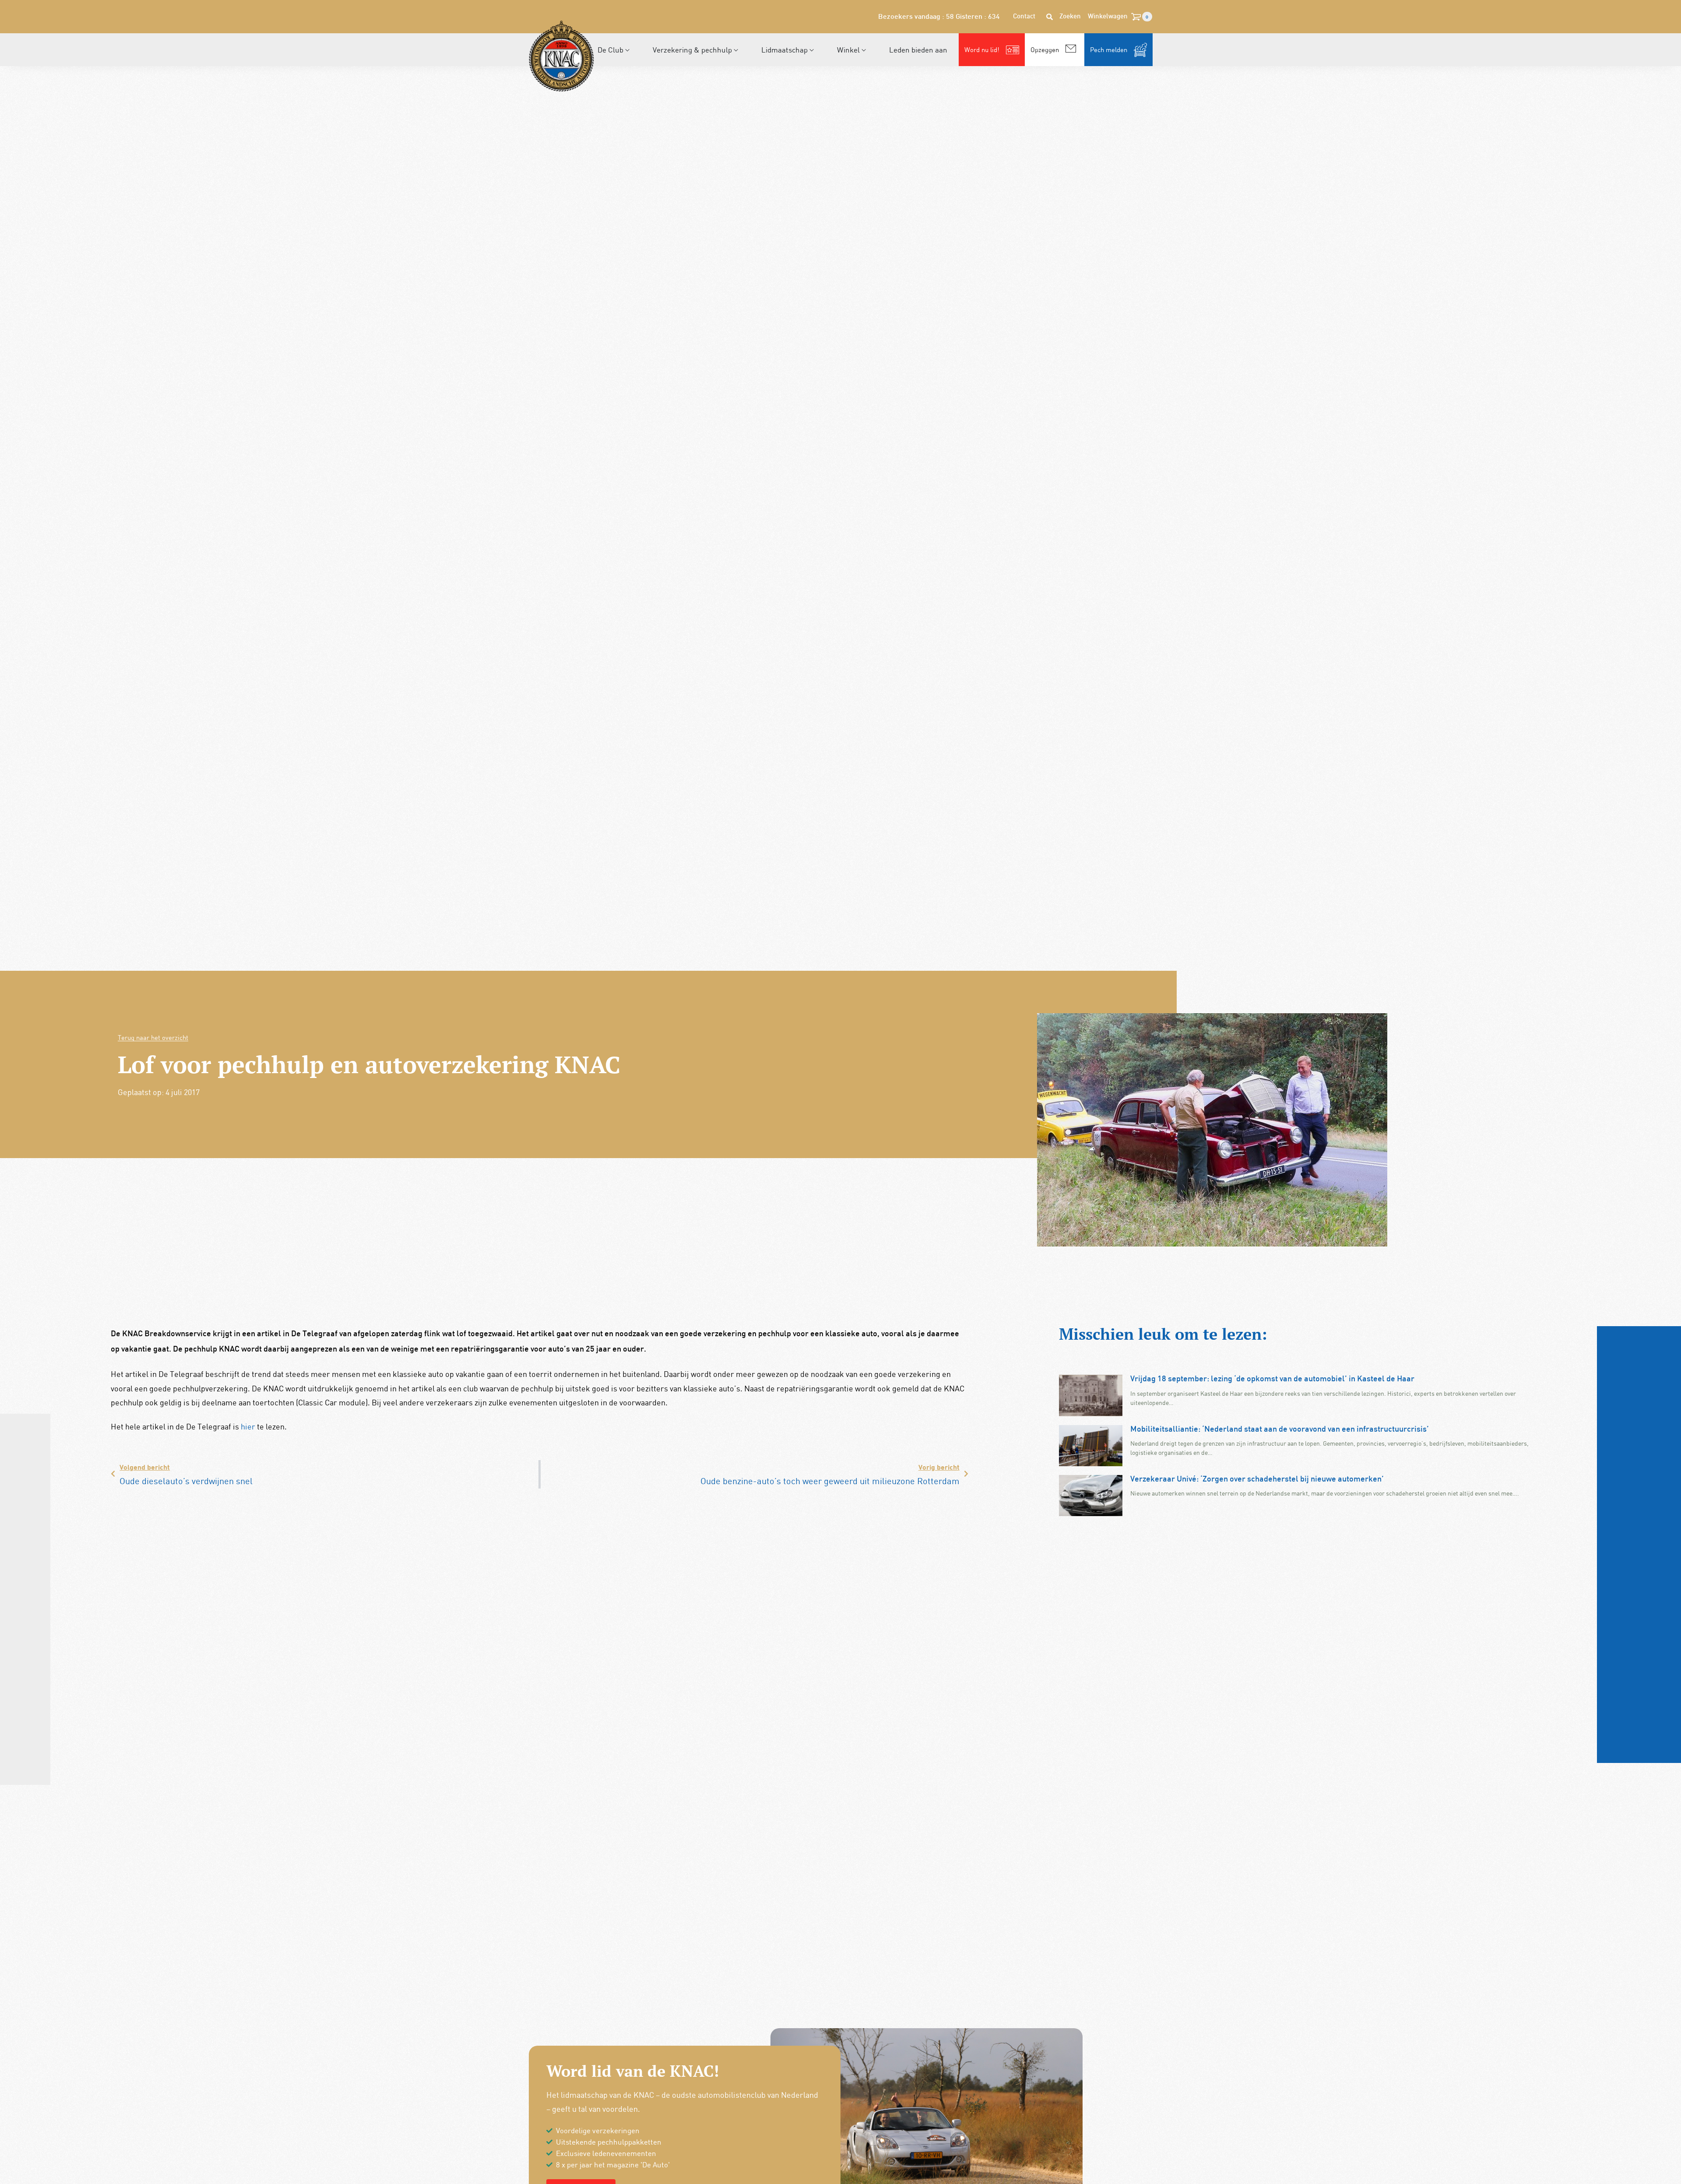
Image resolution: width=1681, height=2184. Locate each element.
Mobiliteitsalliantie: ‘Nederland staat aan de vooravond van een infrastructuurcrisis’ (1280, 1430)
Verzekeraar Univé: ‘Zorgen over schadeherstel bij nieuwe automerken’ (1257, 1480)
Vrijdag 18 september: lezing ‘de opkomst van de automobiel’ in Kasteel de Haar (1272, 1379)
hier (248, 1426)
